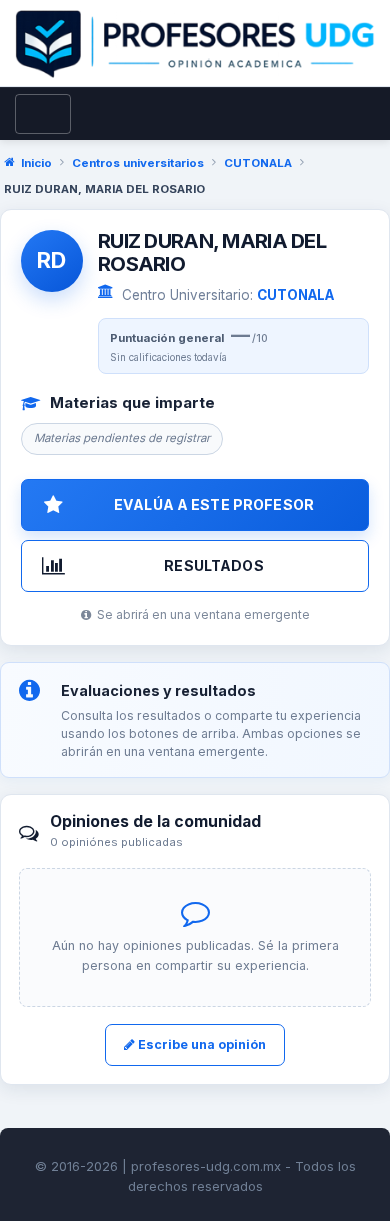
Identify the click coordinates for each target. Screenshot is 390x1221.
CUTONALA (258, 163)
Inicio (36, 163)
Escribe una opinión (200, 1044)
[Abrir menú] (43, 114)
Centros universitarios (138, 163)
